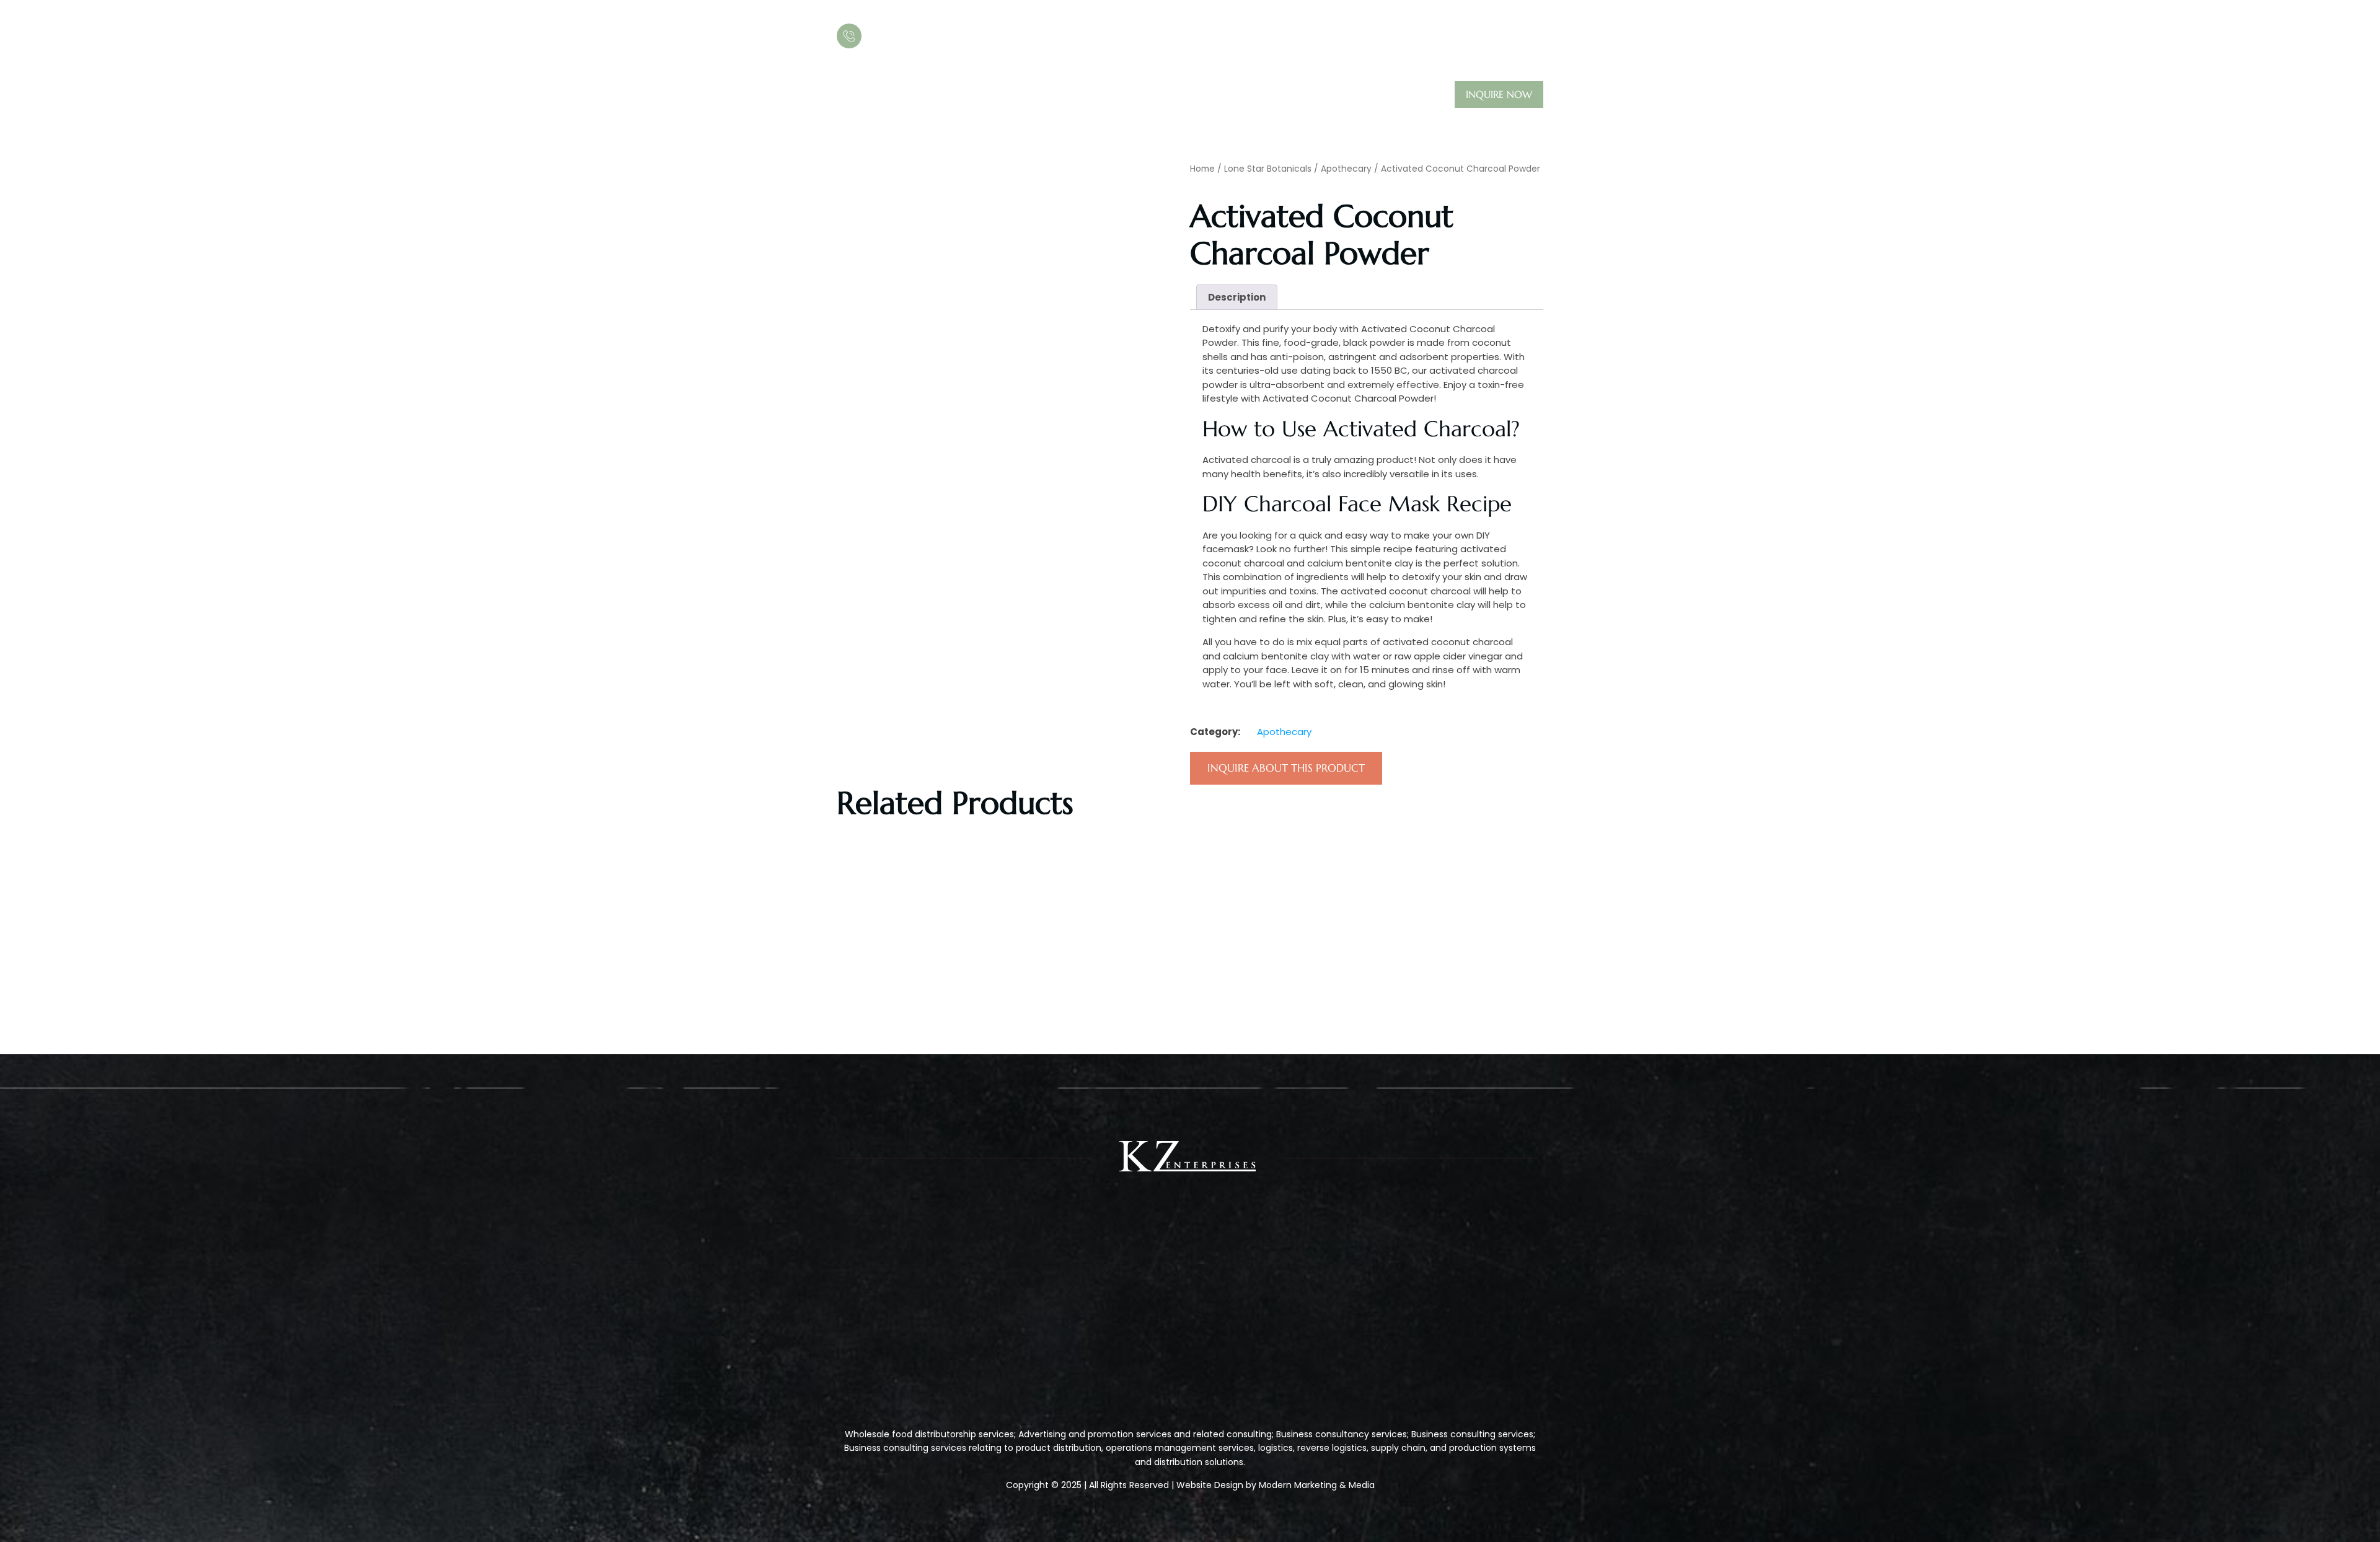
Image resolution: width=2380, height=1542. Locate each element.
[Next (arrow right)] (2358, 771)
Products (966, 95)
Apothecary (1346, 169)
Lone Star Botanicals (1268, 169)
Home (851, 95)
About (905, 95)
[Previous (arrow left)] (22, 771)
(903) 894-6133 (917, 35)
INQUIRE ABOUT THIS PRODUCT (1286, 768)
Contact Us (1056, 95)
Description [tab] (1237, 297)
